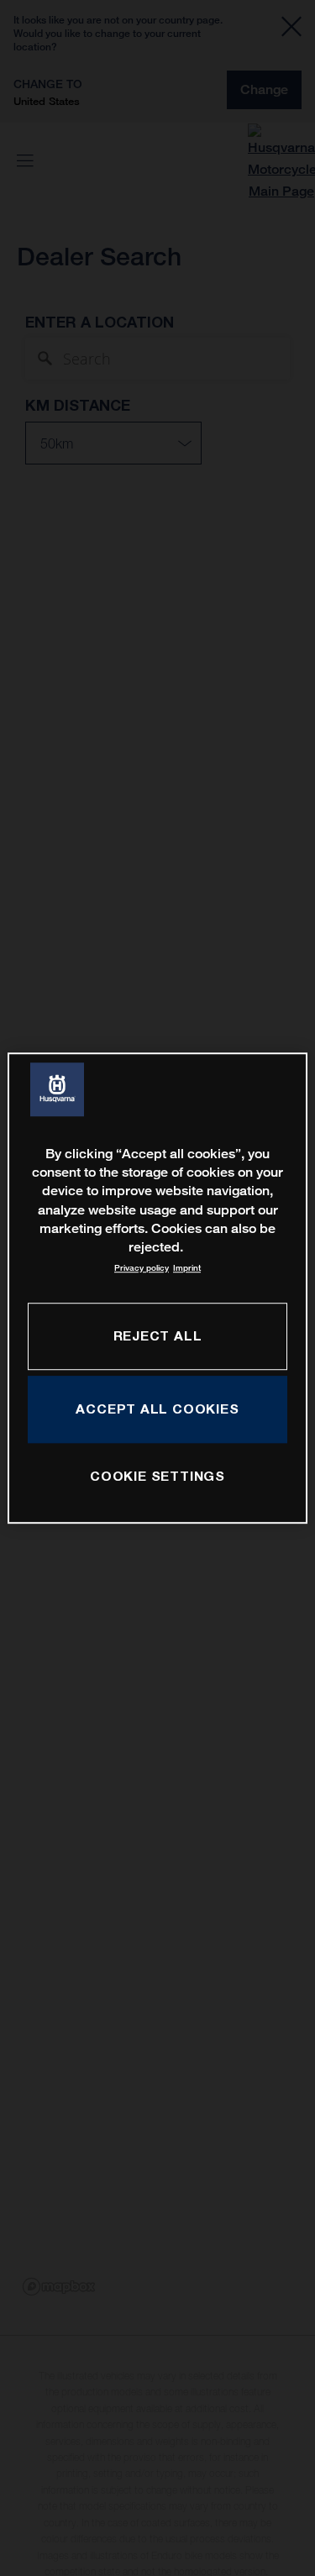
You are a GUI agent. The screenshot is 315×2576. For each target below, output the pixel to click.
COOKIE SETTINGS (157, 1476)
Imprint (187, 1268)
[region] (157, 1288)
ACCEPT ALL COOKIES (157, 1409)
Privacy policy (142, 1268)
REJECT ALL (158, 1335)
